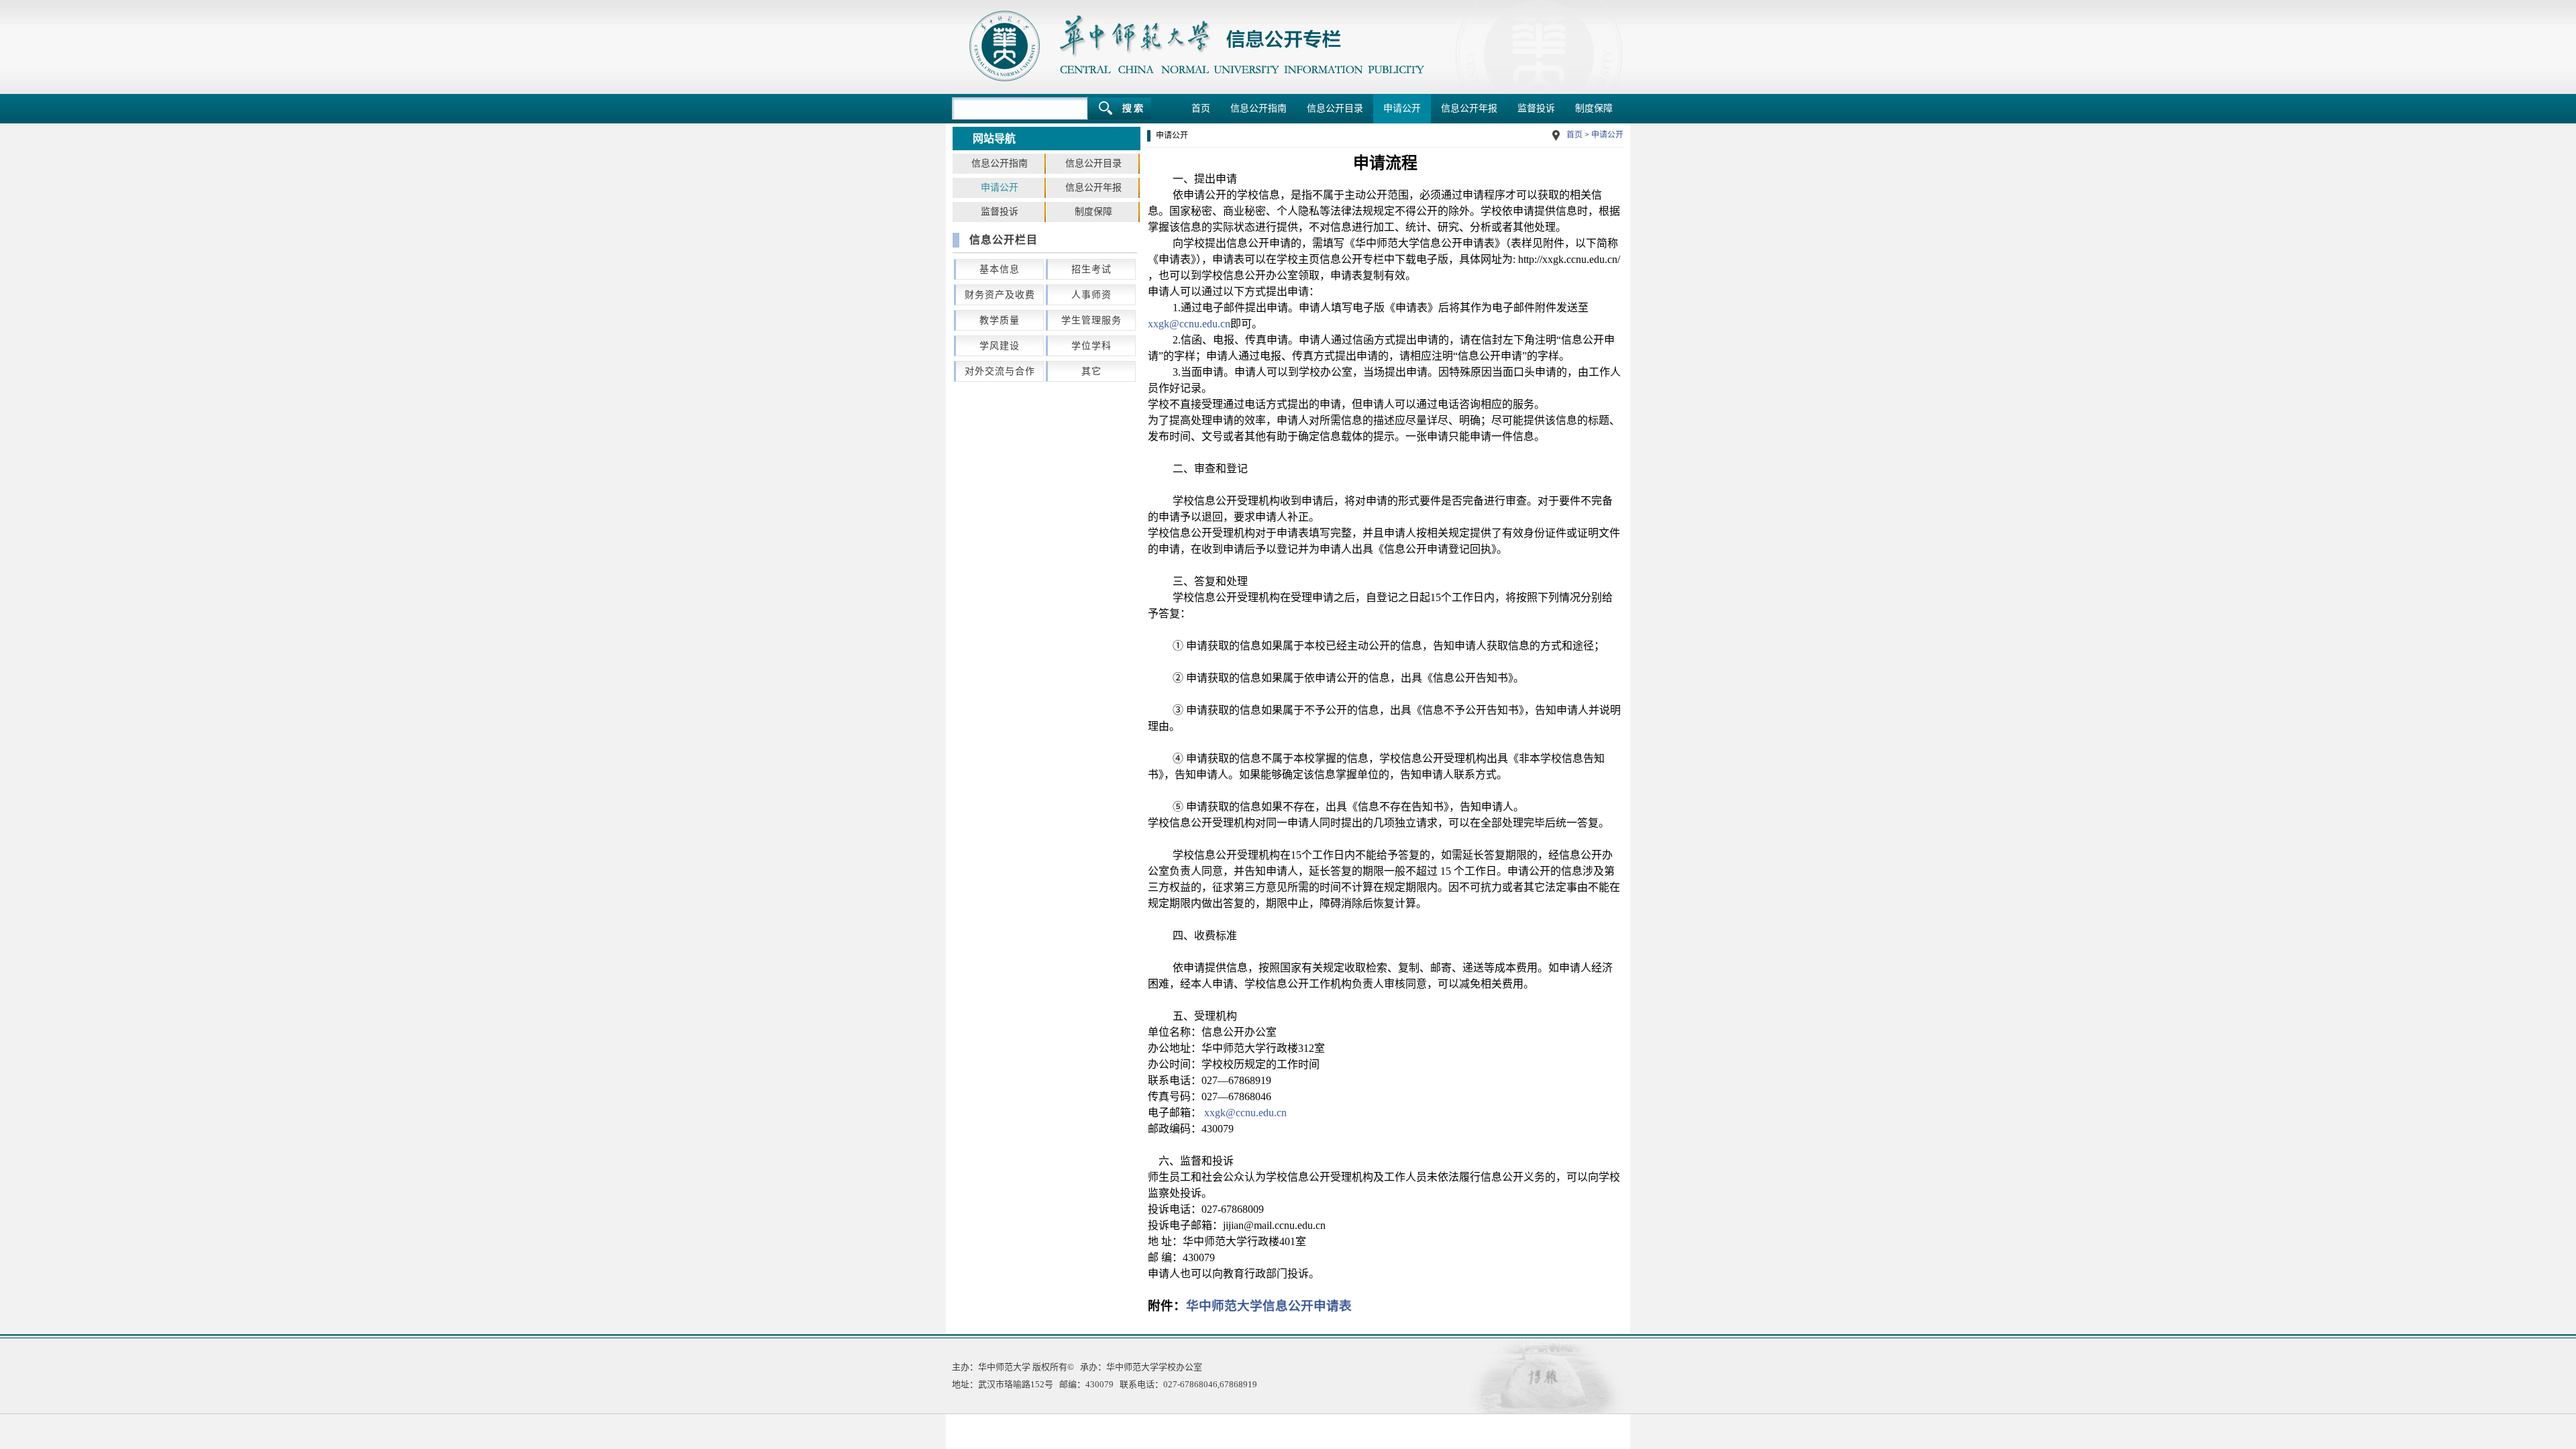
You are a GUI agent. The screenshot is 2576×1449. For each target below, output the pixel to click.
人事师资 (1091, 295)
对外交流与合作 (1000, 371)
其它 (1091, 371)
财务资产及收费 (1000, 295)
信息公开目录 (1335, 108)
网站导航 (994, 139)
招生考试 (1091, 269)
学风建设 (1000, 346)
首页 (1201, 108)
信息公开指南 (1258, 108)
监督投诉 (1536, 108)
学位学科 (1091, 346)
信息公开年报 (1469, 108)
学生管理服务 (1091, 320)
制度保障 (1594, 108)
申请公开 (1402, 108)
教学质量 (1000, 320)
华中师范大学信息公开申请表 (1269, 1306)
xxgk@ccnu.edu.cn (1189, 324)
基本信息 (1000, 269)
